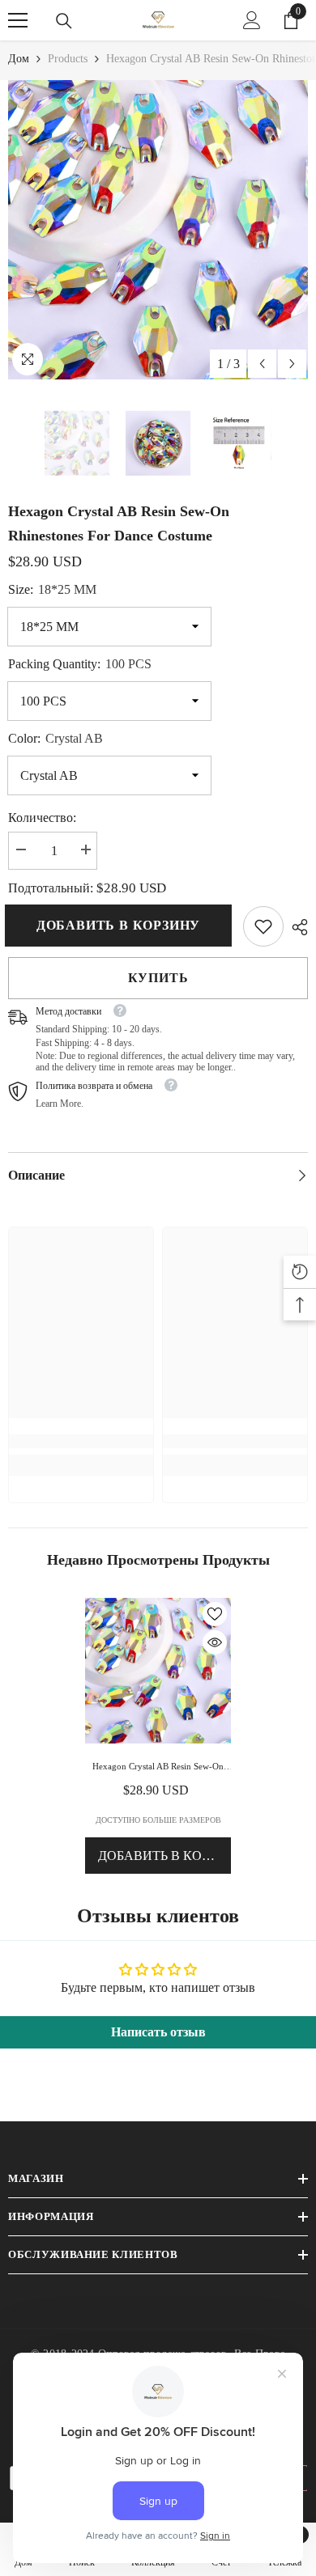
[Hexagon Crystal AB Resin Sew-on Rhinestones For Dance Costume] (158, 1671)
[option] (158, 230)
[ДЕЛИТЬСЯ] (296, 927)
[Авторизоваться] (252, 20)
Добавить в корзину (117, 925)
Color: (56, 738)
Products (68, 59)
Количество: (42, 818)
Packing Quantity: (80, 664)
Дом (19, 59)
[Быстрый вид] (215, 1642)
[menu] (18, 20)
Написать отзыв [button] (158, 2032)
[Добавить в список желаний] (215, 1614)
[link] (263, 926)
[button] (262, 364)
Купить (158, 978)
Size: (52, 589)
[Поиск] (64, 21)
